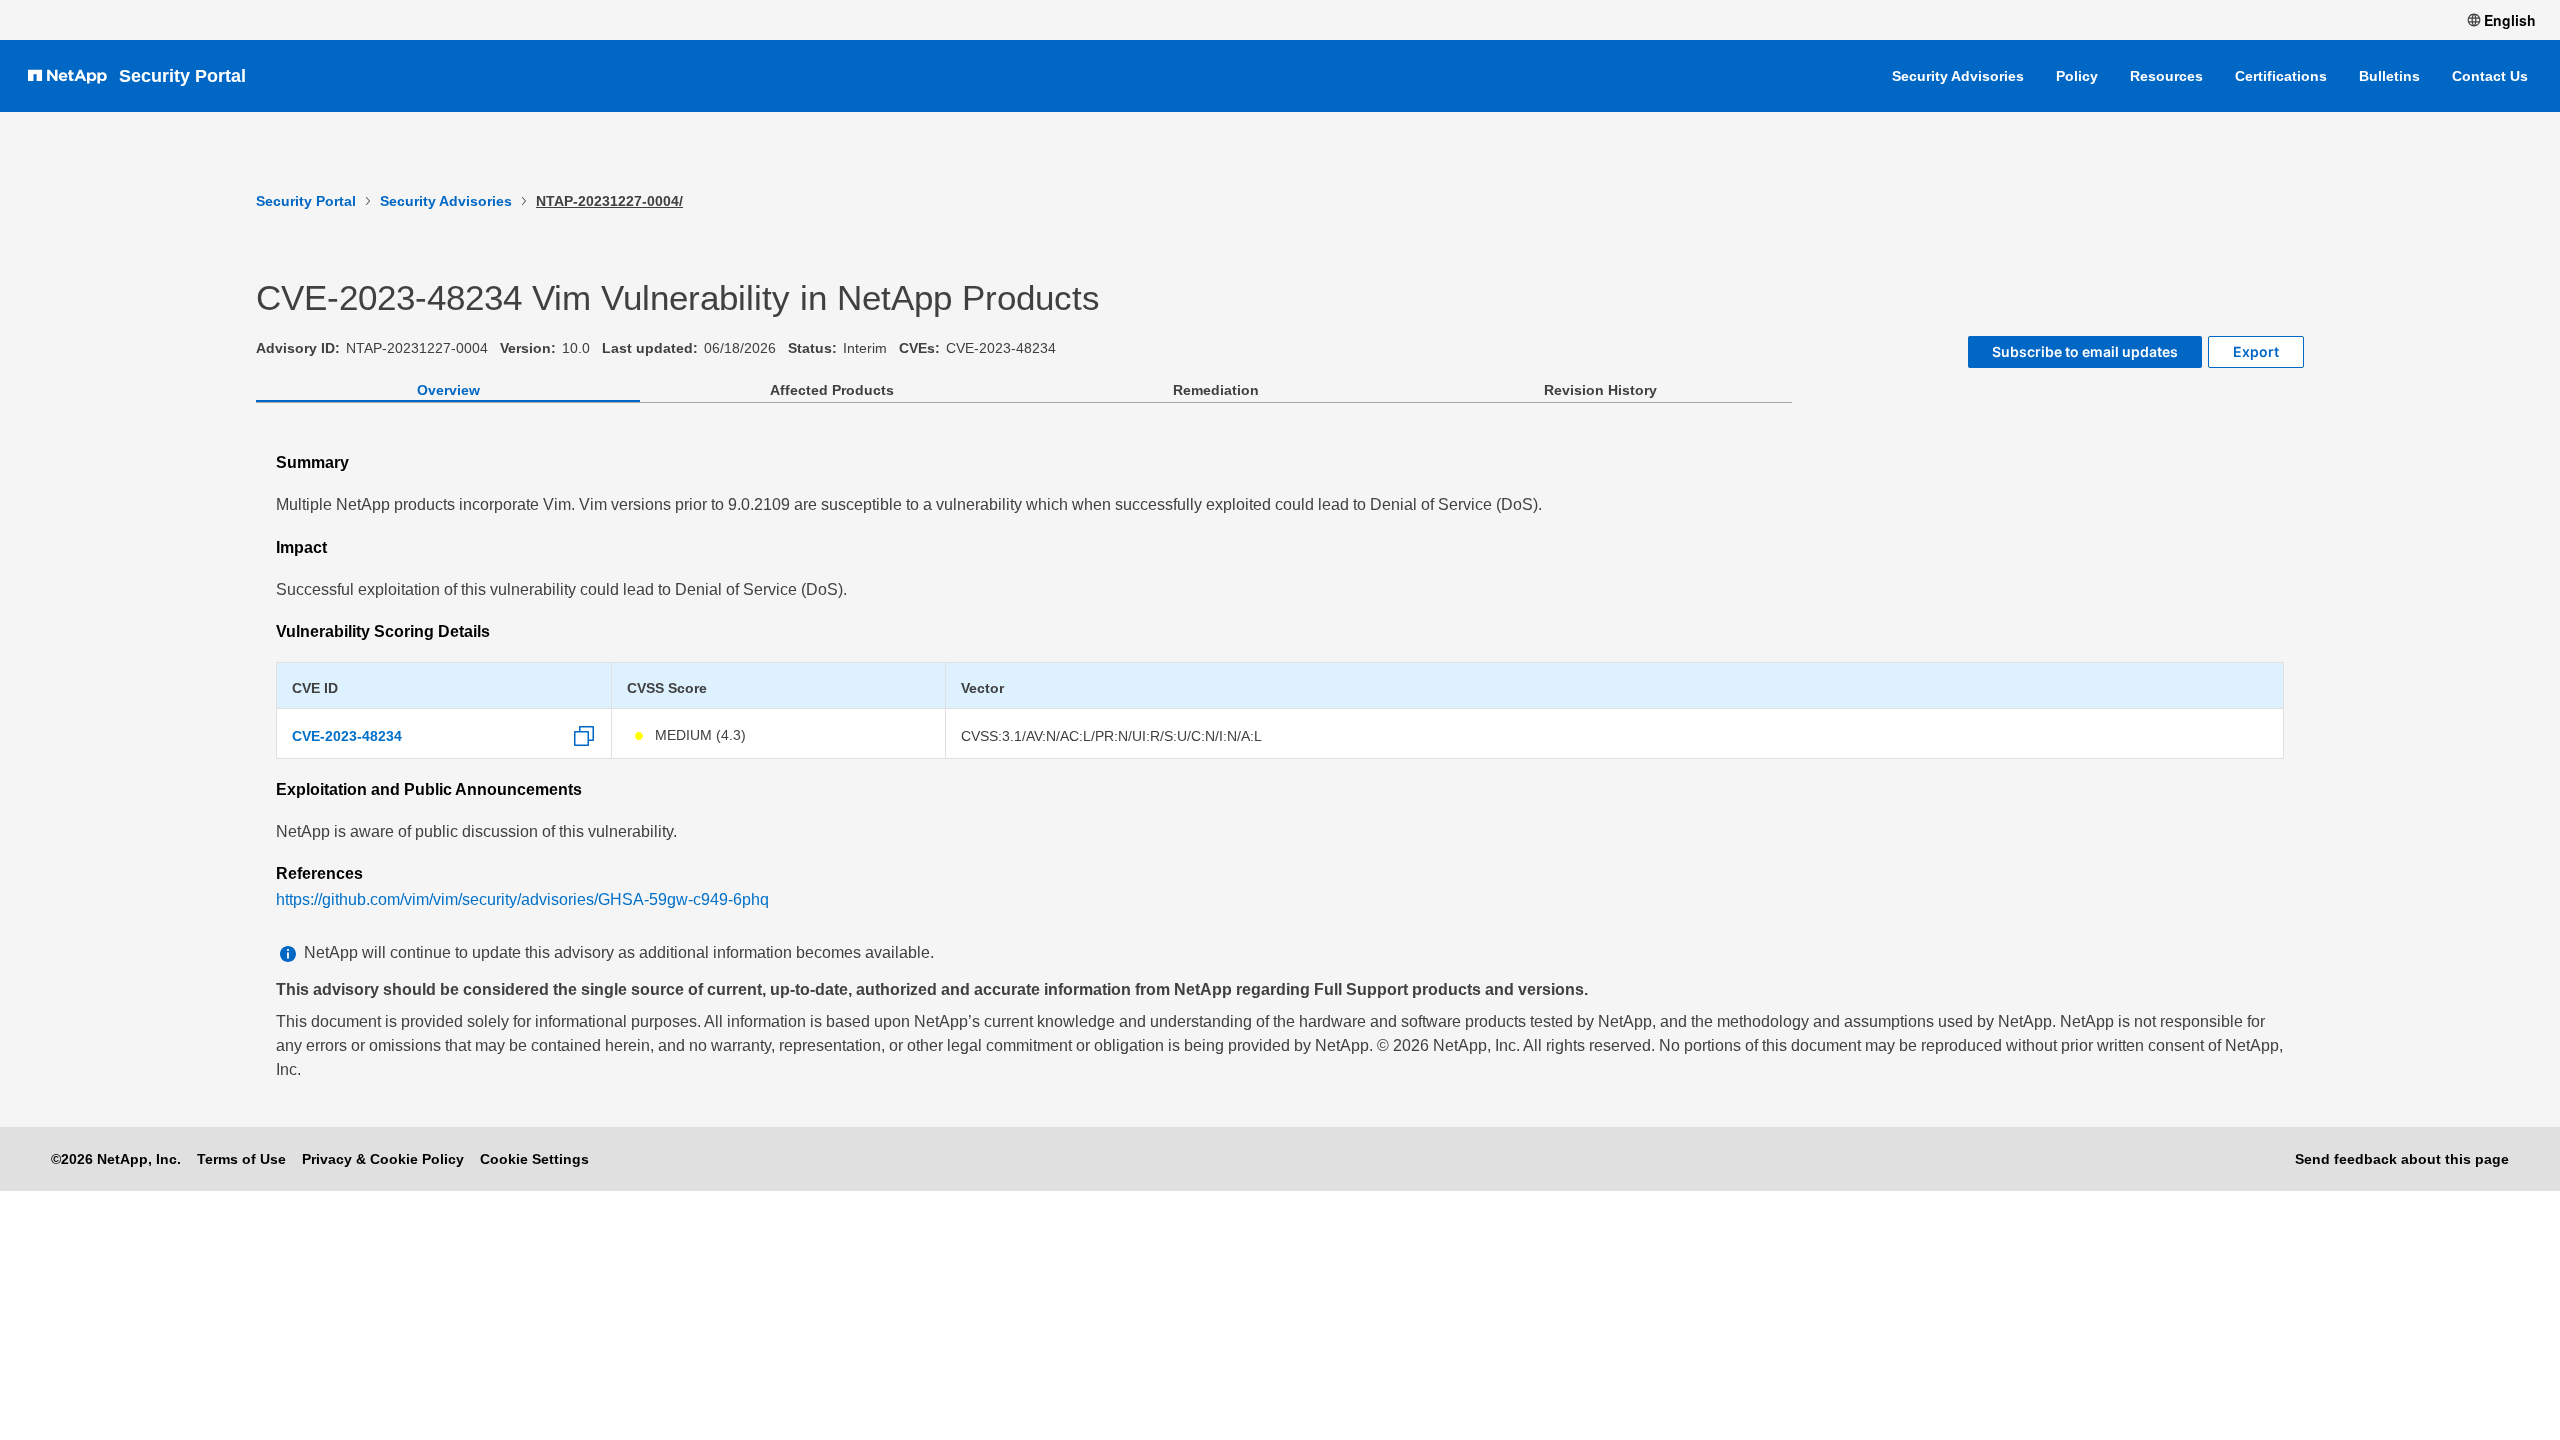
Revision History (1600, 390)
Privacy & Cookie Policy (383, 1159)
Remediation (1216, 390)
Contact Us (2490, 76)
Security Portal (182, 76)
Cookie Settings (534, 1159)
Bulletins (2389, 76)
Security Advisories (1958, 76)
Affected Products (832, 390)
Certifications (2281, 76)
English (2510, 20)
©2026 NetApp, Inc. (116, 1159)
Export (2256, 351)
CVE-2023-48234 (347, 736)
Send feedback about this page (2402, 1159)
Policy (2077, 76)
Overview (448, 390)
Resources (2166, 76)
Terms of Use (241, 1159)
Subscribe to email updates (2085, 351)
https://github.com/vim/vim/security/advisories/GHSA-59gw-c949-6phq (522, 899)
